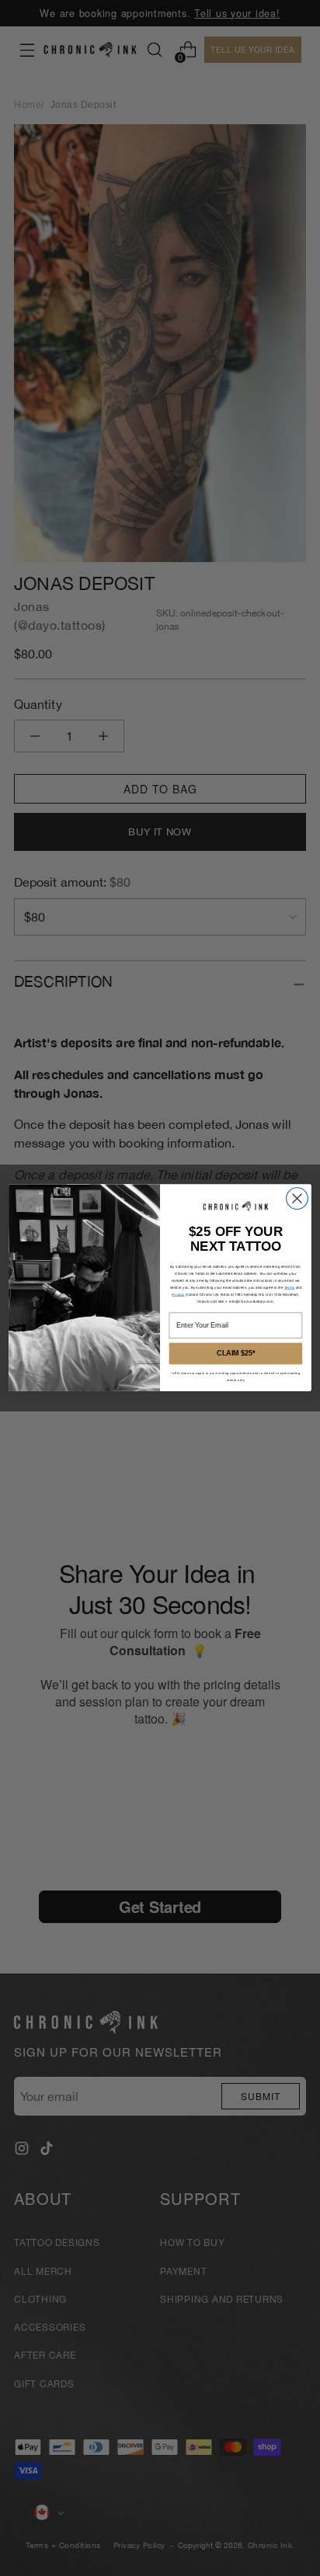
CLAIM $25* (236, 1354)
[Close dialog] (297, 1199)
